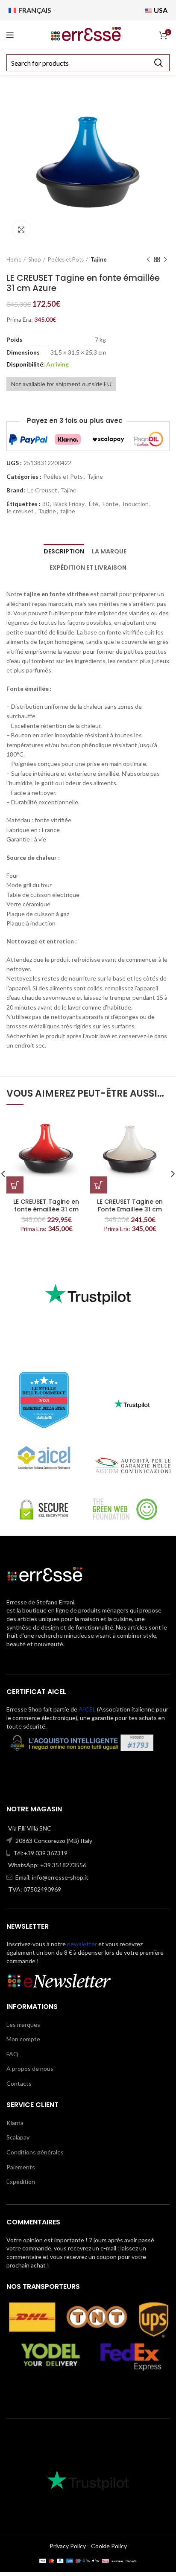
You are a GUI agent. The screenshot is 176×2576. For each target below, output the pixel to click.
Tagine (47, 511)
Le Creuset (42, 490)
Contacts (19, 2083)
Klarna (15, 2123)
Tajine (99, 259)
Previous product (148, 259)
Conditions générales (35, 2152)
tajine (68, 511)
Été (94, 504)
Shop (35, 259)
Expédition (21, 2182)
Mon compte (23, 2039)
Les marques (23, 2024)
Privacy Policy (68, 2546)
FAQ (12, 2054)
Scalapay (18, 2137)
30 (46, 504)
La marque (109, 551)
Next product (165, 259)
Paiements (21, 2167)
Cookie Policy (109, 2546)
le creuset (20, 511)
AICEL (87, 1709)
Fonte (110, 504)
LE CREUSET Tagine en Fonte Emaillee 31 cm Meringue (130, 1209)
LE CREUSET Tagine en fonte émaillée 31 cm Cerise (46, 1209)
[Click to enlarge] (21, 230)
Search (158, 63)
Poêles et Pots (66, 259)
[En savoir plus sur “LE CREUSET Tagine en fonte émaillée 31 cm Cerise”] (15, 1185)
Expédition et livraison (88, 568)
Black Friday (69, 504)
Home (14, 259)
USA (160, 10)
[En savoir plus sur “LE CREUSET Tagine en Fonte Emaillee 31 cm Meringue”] (99, 1185)
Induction (136, 504)
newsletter (82, 1944)
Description (64, 551)
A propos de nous (30, 2068)
